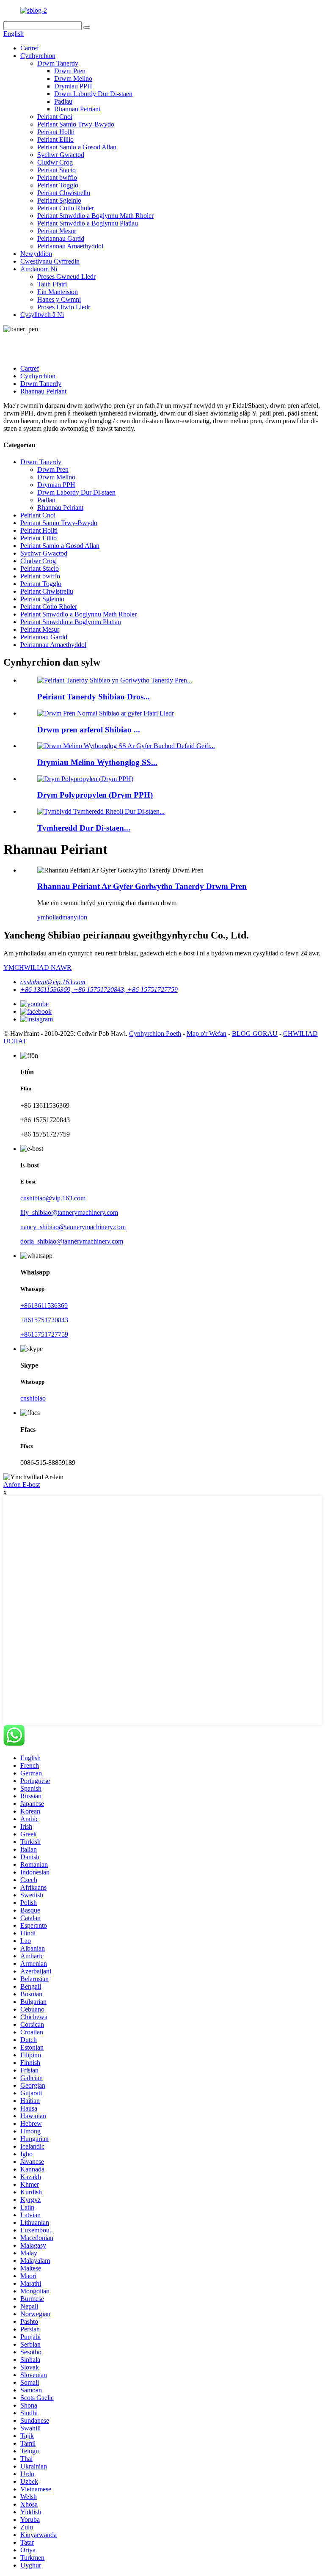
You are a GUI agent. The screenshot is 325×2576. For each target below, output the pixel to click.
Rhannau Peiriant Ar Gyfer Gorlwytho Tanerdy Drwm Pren (142, 886)
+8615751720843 (44, 1320)
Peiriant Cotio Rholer (66, 208)
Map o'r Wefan (207, 1033)
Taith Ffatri (52, 284)
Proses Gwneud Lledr (66, 277)
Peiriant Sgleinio (59, 200)
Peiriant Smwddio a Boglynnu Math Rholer (95, 216)
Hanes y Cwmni (59, 299)
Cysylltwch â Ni (42, 315)
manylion (75, 917)
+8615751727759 (44, 1334)
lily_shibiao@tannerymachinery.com (69, 1212)
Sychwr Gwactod (61, 155)
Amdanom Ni (39, 269)
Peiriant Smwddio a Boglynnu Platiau (88, 223)
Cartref (30, 48)
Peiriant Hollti (56, 132)
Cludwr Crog (55, 162)
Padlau (63, 101)
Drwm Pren (70, 71)
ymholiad (50, 917)
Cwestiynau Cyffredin (50, 261)
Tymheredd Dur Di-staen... (84, 828)
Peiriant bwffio (57, 178)
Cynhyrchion (38, 56)
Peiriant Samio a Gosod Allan (77, 147)
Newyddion (36, 254)
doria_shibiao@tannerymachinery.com (72, 1241)
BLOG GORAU (255, 1033)
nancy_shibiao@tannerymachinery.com (73, 1227)
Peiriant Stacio (56, 170)
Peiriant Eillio (55, 139)
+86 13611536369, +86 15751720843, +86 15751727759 (99, 989)
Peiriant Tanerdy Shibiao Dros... (94, 697)
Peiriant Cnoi (55, 117)
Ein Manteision (58, 292)
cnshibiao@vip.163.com (53, 982)
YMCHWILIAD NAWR (37, 967)
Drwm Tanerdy (58, 63)
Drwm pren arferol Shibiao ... (89, 730)
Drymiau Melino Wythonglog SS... (97, 762)
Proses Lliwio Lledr (64, 307)
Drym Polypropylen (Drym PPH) (95, 795)
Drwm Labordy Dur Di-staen (93, 94)
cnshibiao (33, 1398)
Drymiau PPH (73, 86)
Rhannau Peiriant (77, 109)
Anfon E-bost (22, 1485)
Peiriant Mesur (57, 231)
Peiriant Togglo (58, 185)
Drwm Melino (73, 78)
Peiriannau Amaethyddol (70, 246)
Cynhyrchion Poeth (155, 1033)
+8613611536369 (44, 1306)
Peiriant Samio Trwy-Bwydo (76, 124)
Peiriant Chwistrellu (64, 193)
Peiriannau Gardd (61, 238)
